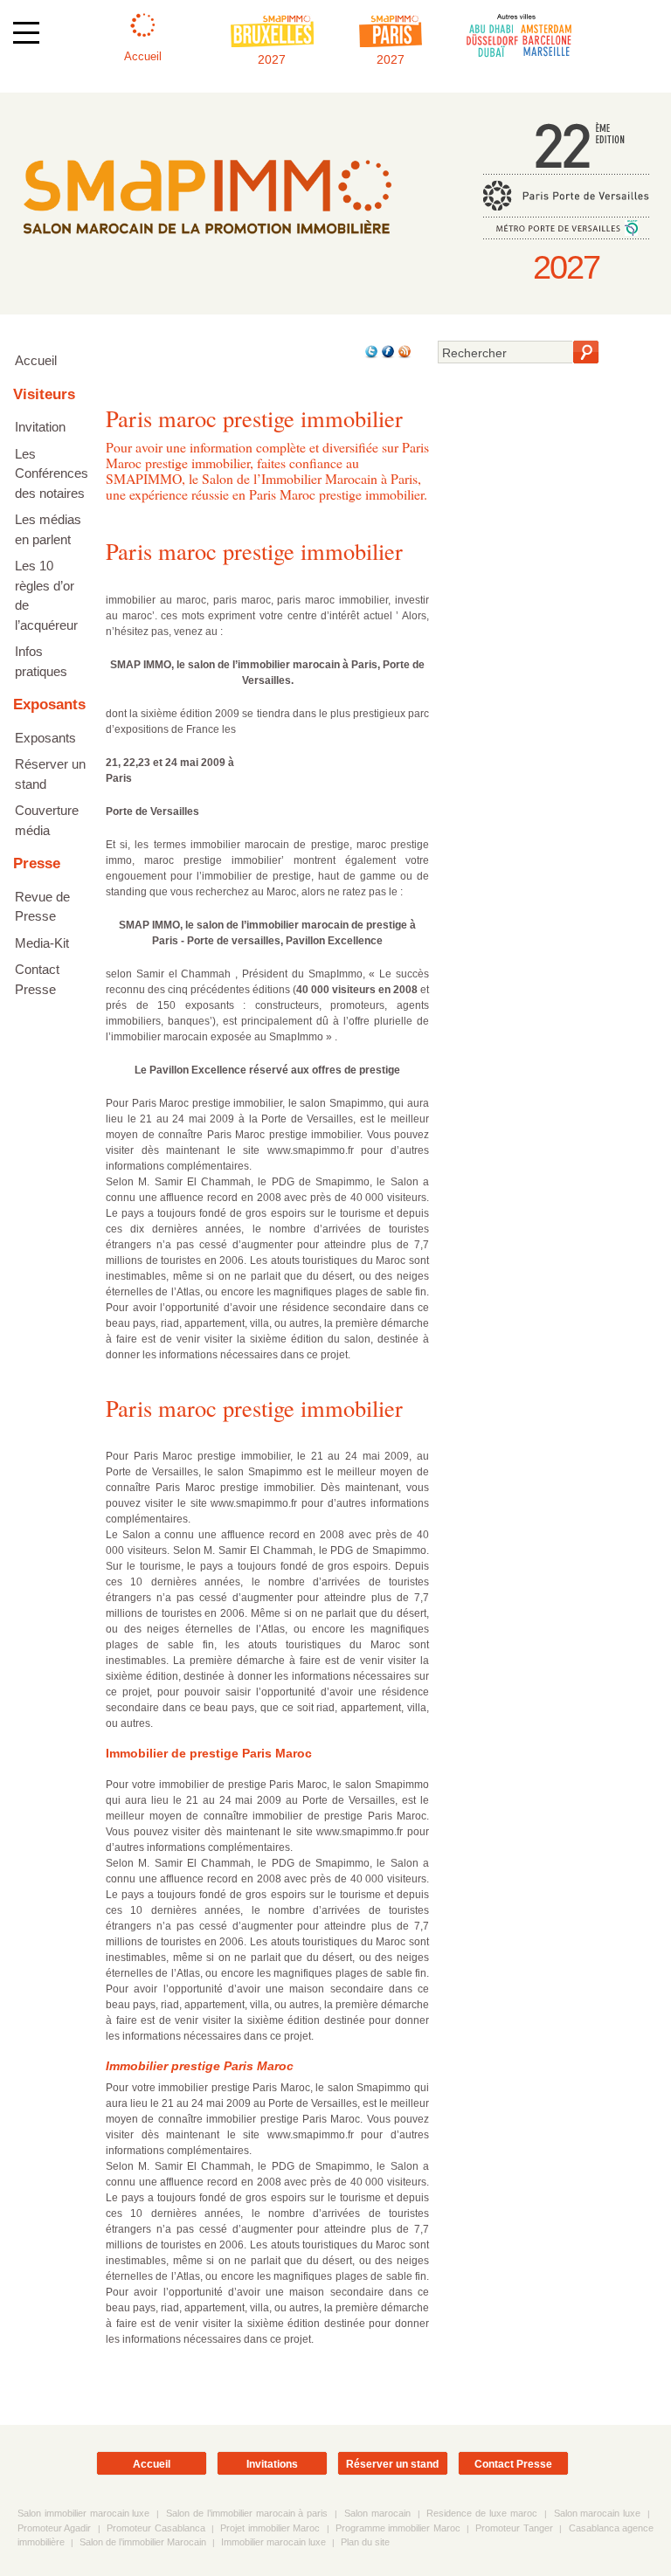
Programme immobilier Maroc (398, 2528)
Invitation (40, 427)
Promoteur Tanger (514, 2528)
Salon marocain (377, 2513)
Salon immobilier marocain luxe (83, 2513)
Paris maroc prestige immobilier (254, 551)
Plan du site (365, 2542)
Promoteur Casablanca (156, 2528)
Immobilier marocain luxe (273, 2542)
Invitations (272, 2464)
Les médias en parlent (48, 529)
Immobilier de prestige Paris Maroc (209, 1753)
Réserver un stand (50, 774)
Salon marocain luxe (598, 2513)
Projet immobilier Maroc (270, 2528)
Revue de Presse (42, 907)
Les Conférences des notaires (52, 473)
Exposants (45, 738)
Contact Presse (37, 979)
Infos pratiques (41, 661)
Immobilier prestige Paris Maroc (200, 2066)
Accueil (36, 360)
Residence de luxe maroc (481, 2513)
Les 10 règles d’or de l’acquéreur (46, 595)
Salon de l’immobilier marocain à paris (247, 2513)
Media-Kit (42, 943)
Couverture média (47, 820)
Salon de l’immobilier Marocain (143, 2542)
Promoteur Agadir (54, 2528)
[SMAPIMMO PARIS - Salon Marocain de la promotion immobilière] (207, 247)
